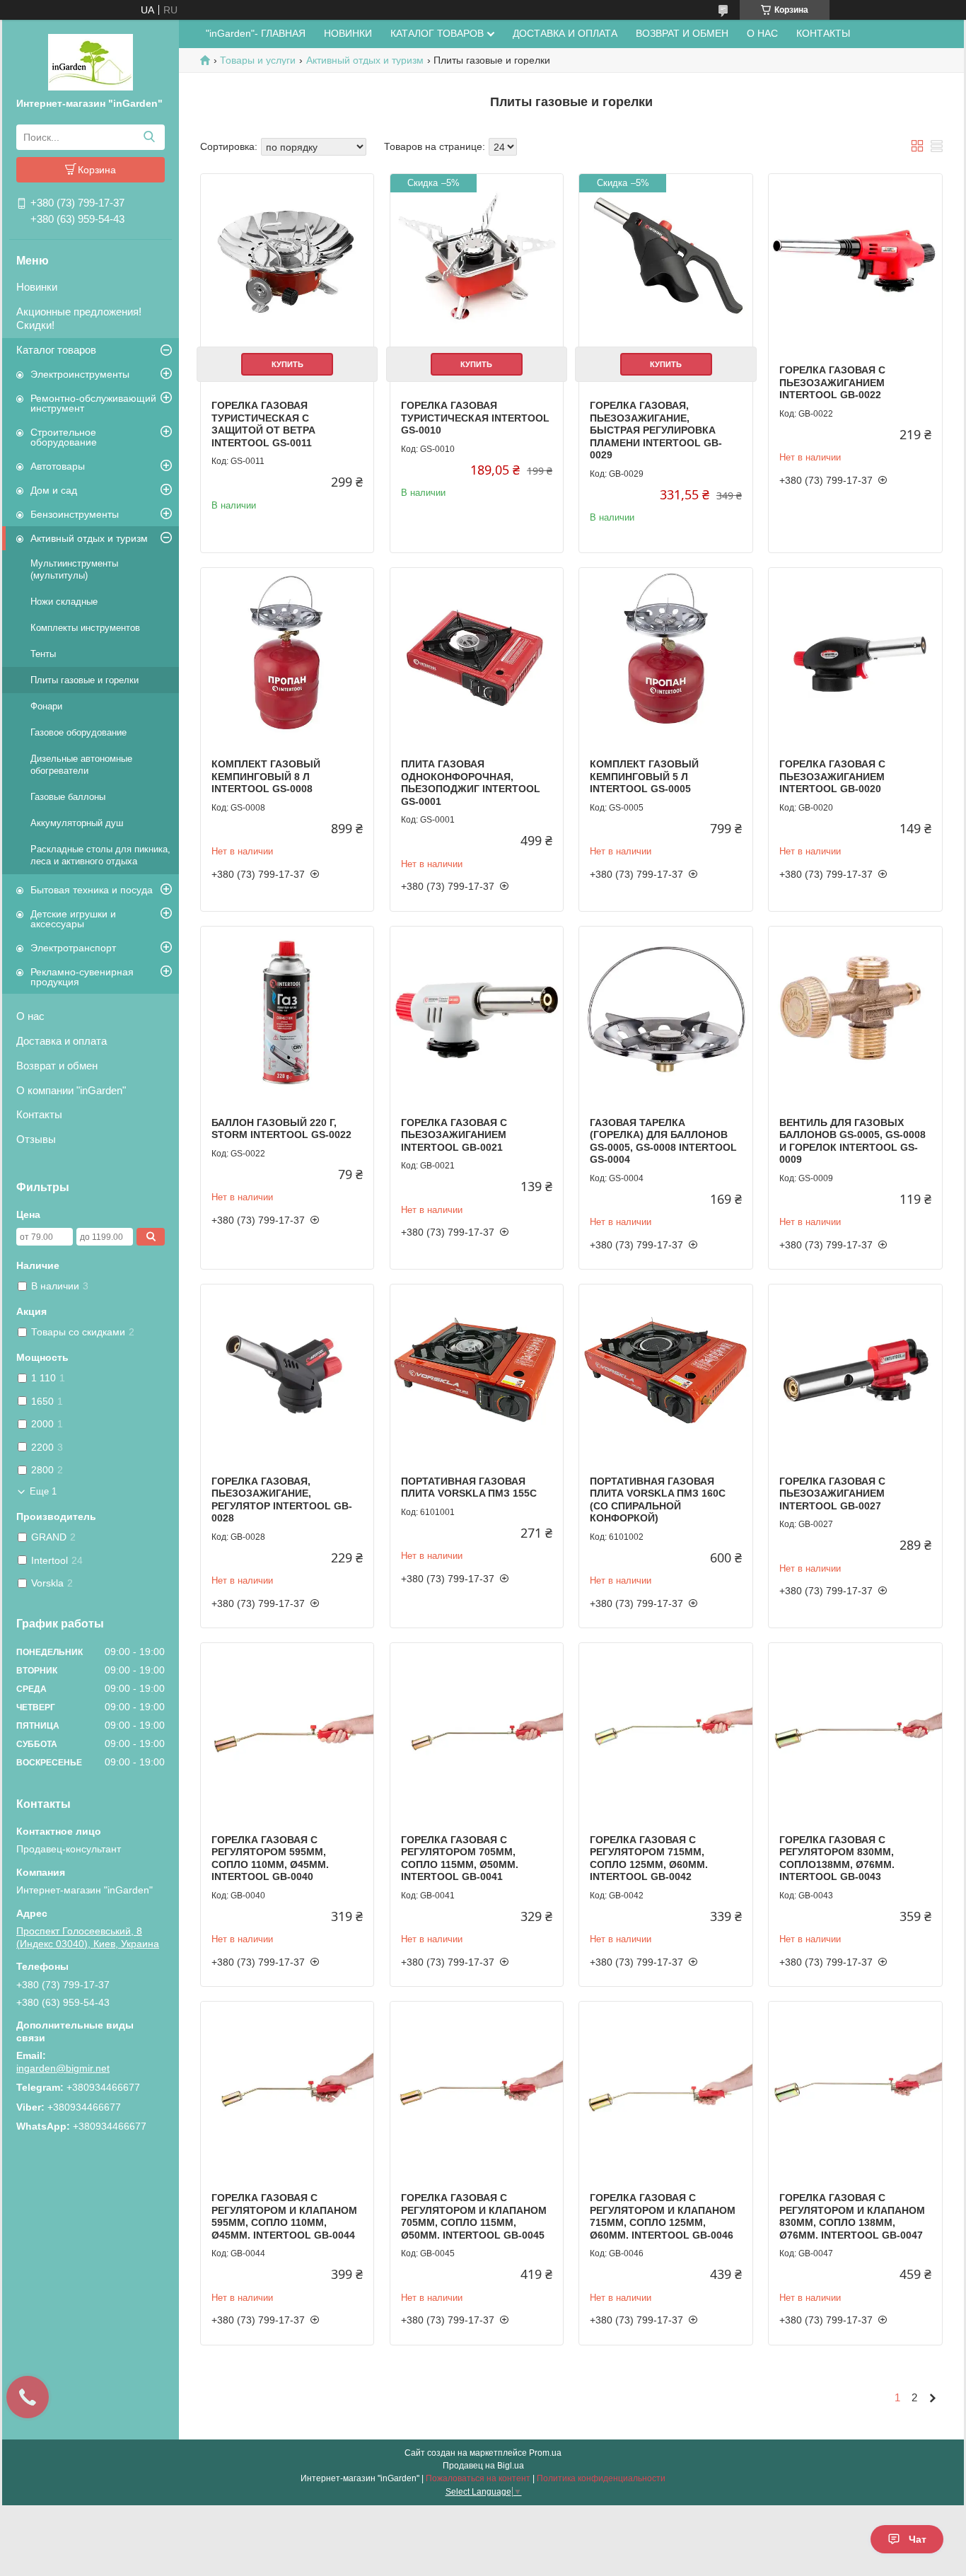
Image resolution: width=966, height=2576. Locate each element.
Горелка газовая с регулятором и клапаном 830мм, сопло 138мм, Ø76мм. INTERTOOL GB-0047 (852, 2216)
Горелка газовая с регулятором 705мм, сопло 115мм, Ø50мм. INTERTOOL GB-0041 (460, 1858)
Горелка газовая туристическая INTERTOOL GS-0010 (475, 418)
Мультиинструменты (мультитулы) (74, 569)
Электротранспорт (73, 948)
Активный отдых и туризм (89, 538)
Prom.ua (545, 2453)
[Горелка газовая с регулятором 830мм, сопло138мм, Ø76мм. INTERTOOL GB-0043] (855, 1729)
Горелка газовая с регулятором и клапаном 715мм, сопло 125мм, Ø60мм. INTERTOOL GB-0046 (663, 2216)
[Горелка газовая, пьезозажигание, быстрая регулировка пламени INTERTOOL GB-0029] (665, 260)
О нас (30, 1016)
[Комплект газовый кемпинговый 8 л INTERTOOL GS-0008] (287, 654)
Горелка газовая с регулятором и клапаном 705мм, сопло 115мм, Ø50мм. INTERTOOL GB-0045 (474, 2216)
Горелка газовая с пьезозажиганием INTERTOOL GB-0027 (832, 1493)
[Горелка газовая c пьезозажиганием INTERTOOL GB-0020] (855, 654)
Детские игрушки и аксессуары (73, 919)
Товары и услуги (258, 60)
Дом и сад (54, 490)
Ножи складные (64, 602)
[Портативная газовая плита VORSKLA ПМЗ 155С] (477, 1371)
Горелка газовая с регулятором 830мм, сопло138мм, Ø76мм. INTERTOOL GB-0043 (837, 1858)
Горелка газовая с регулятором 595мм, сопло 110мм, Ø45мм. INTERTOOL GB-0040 (270, 1858)
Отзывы (36, 1139)
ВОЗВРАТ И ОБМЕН (682, 33)
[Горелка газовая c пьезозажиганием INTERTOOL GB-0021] (477, 1013)
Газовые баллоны (68, 797)
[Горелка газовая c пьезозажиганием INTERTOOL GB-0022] (855, 260)
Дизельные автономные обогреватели (81, 765)
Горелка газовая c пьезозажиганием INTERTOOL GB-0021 (454, 1135)
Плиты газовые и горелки (85, 680)
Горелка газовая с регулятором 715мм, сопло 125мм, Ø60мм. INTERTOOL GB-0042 (649, 1858)
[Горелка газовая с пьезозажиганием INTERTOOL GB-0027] (855, 1371)
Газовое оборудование (78, 732)
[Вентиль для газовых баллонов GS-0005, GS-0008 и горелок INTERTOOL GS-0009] (855, 1013)
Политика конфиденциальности (601, 2478)
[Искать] (149, 137)
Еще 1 (43, 1491)
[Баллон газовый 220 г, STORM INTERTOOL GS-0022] (287, 1013)
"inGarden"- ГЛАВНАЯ (256, 33)
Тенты (43, 654)
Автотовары (58, 466)
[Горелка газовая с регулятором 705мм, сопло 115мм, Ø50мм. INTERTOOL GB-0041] (477, 1729)
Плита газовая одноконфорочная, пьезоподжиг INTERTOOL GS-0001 (471, 783)
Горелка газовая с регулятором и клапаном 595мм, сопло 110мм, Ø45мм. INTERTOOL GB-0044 (284, 2216)
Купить (287, 364)
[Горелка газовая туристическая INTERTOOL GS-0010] (477, 260)
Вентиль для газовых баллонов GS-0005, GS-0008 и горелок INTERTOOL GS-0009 (852, 1141)
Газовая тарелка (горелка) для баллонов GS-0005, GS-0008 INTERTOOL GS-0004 (663, 1141)
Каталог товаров (56, 350)
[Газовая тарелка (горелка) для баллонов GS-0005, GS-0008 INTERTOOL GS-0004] (665, 1013)
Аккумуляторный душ (77, 823)
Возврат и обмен (57, 1066)
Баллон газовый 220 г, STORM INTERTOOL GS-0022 (281, 1129)
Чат (918, 2539)
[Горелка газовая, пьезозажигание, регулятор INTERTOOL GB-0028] (287, 1371)
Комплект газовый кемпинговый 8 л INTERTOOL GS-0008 (266, 776)
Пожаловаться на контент (478, 2478)
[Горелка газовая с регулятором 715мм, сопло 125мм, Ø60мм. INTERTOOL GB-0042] (665, 1729)
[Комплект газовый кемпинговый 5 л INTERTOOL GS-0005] (665, 654)
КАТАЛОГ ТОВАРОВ (437, 33)
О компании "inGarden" (71, 1090)
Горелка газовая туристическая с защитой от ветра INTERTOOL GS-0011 (263, 424)
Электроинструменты (80, 374)
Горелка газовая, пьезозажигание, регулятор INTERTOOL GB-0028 (282, 1500)
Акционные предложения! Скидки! (79, 318)
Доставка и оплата (62, 1041)
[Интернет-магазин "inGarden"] (91, 62)
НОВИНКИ (348, 33)
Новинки (37, 287)
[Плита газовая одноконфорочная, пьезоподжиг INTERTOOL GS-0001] (477, 654)
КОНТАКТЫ (823, 33)
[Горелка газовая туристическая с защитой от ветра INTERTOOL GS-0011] (287, 260)
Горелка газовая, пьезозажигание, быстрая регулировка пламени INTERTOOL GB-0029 (656, 430)
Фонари (46, 706)
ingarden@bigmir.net (63, 2068)
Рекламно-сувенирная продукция (82, 977)
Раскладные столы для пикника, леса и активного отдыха (100, 855)
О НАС (762, 33)
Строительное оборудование (64, 437)
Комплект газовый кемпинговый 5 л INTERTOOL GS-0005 (644, 776)
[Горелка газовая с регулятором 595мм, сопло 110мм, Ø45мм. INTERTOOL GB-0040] (287, 1729)
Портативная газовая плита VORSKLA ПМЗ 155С (469, 1487)
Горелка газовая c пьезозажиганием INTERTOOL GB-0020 (832, 776)
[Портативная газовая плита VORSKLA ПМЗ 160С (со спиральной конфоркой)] (665, 1371)
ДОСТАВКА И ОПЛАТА (565, 33)
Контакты (39, 1114)
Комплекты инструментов (85, 628)
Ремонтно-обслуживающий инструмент (93, 403)
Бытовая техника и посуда (92, 890)
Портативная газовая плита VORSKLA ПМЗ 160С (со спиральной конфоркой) (658, 1500)
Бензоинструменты (75, 514)
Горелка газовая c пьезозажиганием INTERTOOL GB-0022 (832, 382)
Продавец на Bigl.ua (483, 2466)
